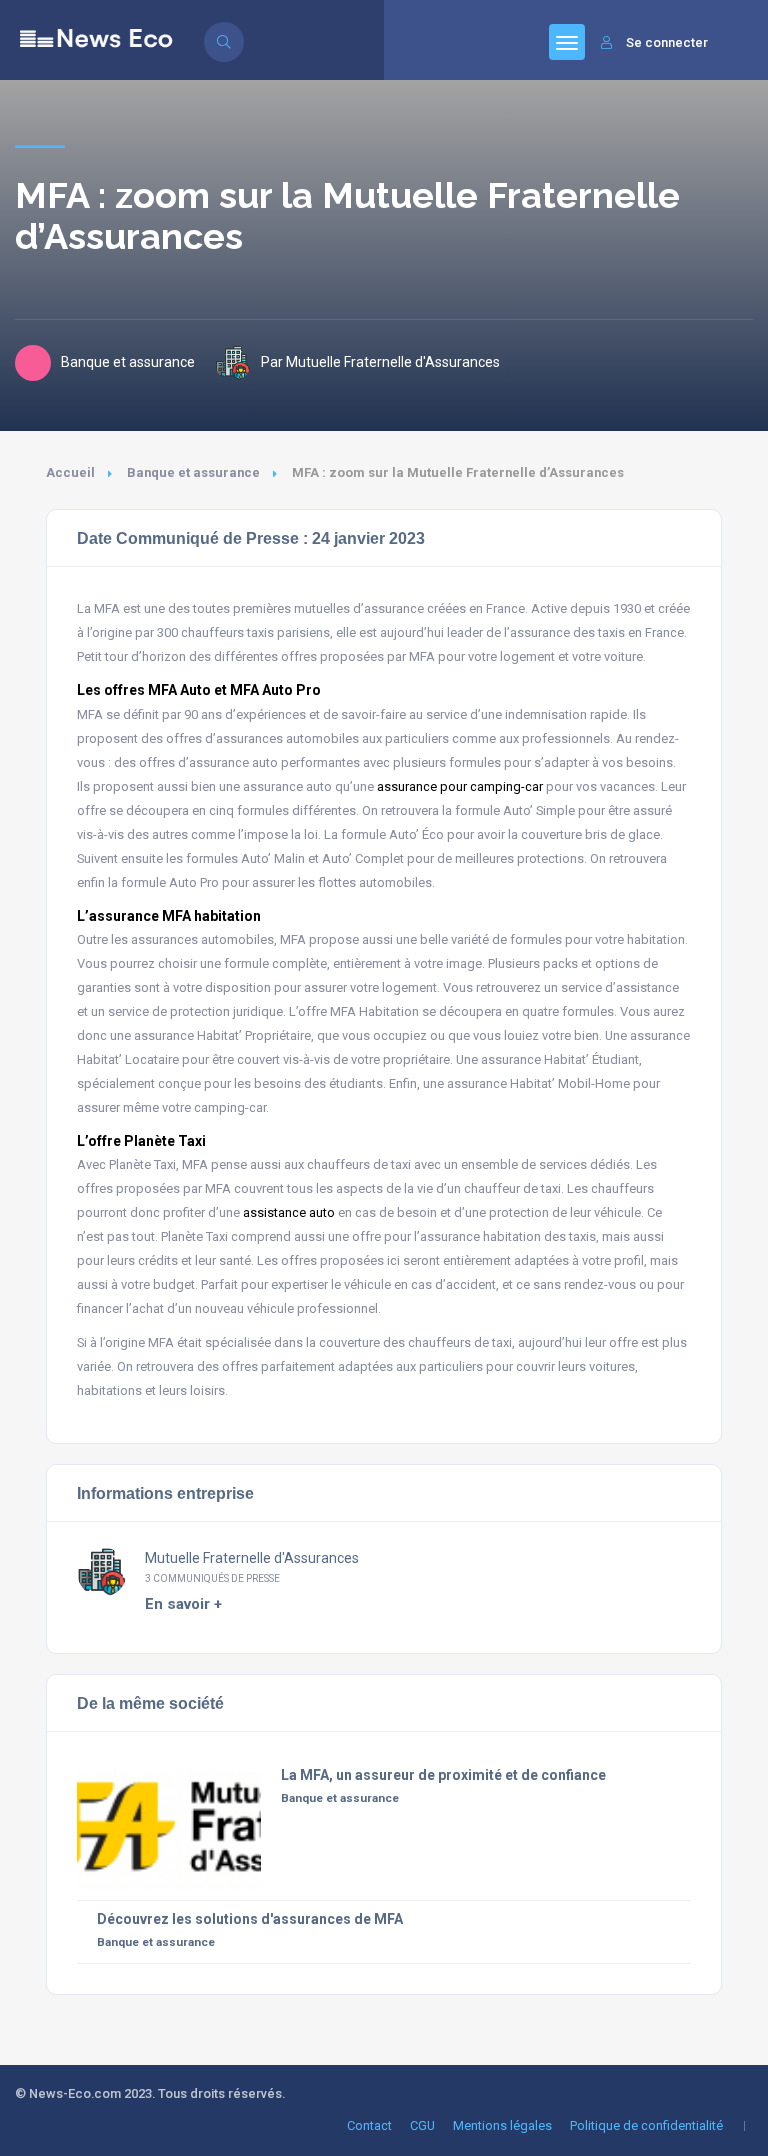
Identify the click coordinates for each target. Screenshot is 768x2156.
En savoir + (183, 1604)
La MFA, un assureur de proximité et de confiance (443, 1775)
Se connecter (667, 42)
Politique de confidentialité (646, 2125)
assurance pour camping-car (461, 786)
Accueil (70, 472)
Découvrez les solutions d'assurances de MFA (250, 1919)
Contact (369, 2125)
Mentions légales (502, 2125)
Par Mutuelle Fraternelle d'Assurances (380, 362)
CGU (422, 2125)
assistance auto (289, 1212)
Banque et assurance (193, 472)
